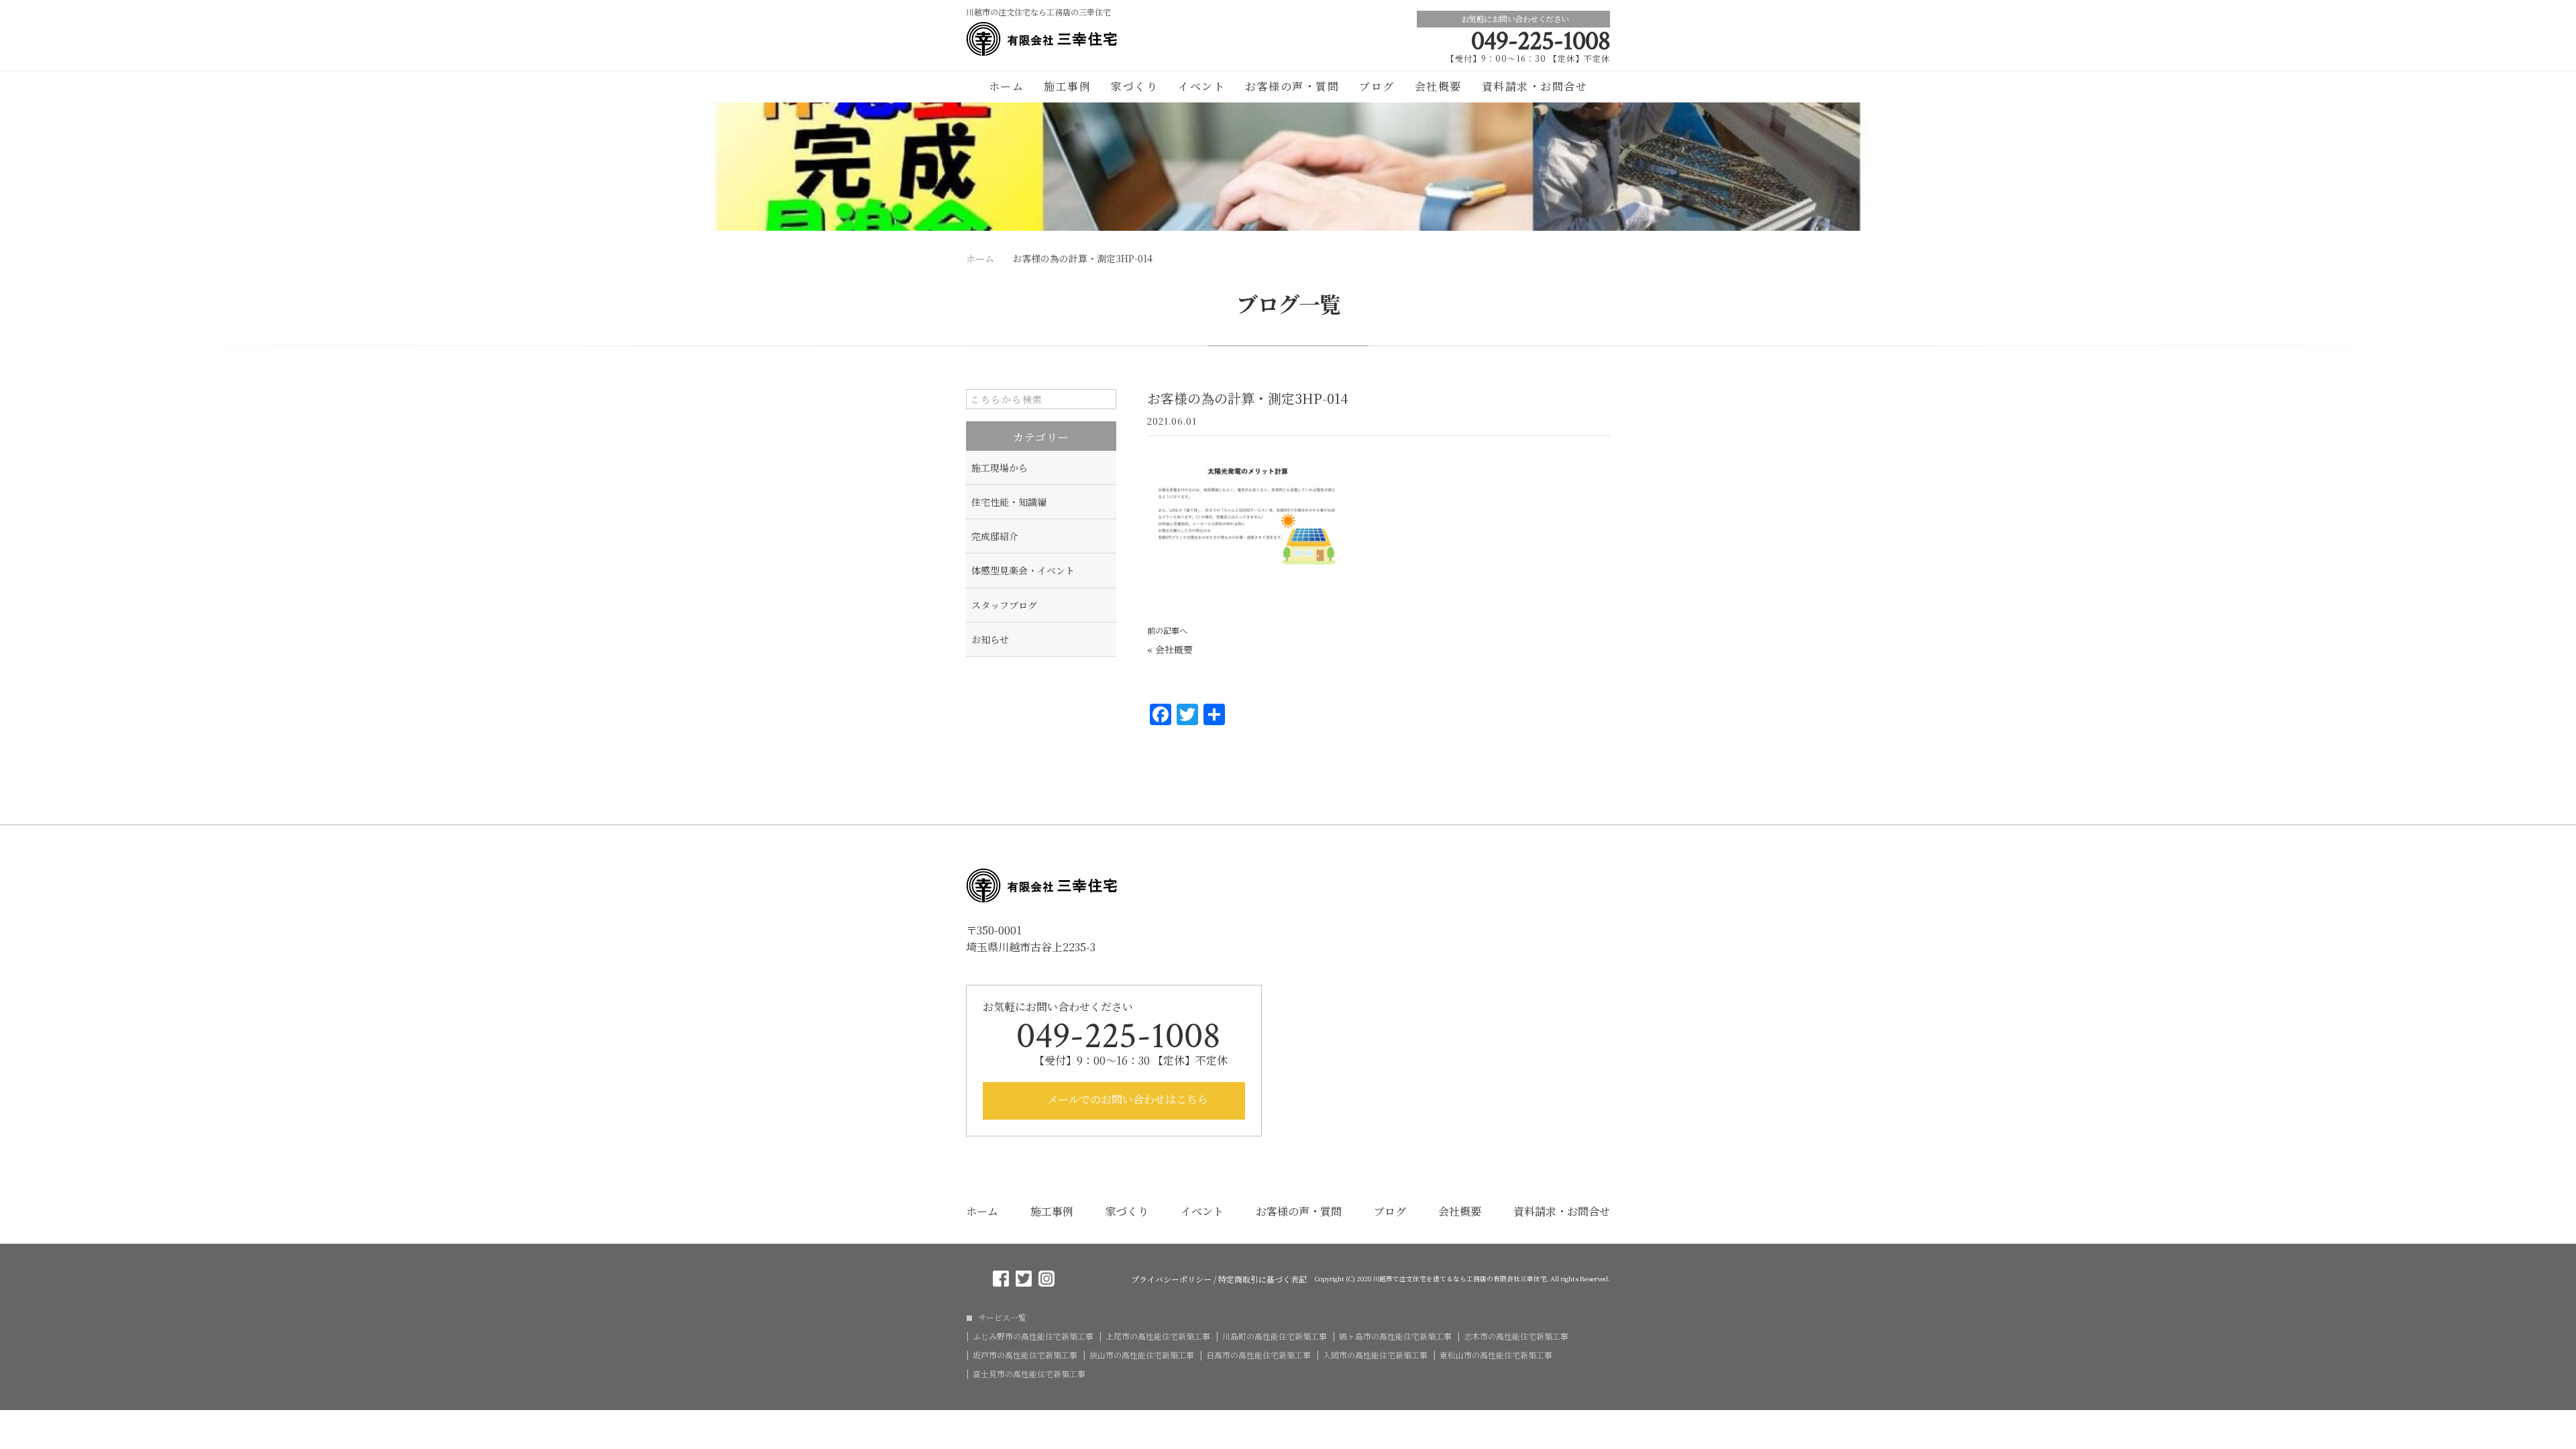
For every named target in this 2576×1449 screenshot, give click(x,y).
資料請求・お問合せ (1535, 86)
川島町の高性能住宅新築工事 (1275, 1336)
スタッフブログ (1004, 605)
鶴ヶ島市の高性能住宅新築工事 (1395, 1336)
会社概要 (1438, 86)
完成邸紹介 (995, 536)
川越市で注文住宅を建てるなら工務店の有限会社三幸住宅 (1460, 1279)
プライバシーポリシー (1171, 1279)
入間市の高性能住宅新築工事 (1375, 1355)
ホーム (1007, 86)
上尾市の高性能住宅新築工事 (1158, 1336)
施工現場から (1000, 468)
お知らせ (990, 639)
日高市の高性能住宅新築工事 (1258, 1355)
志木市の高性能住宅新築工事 (1516, 1336)
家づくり (1134, 86)
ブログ (1377, 86)
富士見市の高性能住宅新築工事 (1029, 1374)
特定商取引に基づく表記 (1263, 1279)
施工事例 (1067, 86)
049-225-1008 (1541, 41)
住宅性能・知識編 (1009, 502)
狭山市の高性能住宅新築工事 (1142, 1355)
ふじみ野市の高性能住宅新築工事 (1033, 1336)
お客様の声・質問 (1292, 86)
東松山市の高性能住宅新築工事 (1496, 1355)
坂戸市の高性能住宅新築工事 (1025, 1355)
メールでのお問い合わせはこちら (1126, 1099)
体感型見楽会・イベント (1023, 570)
